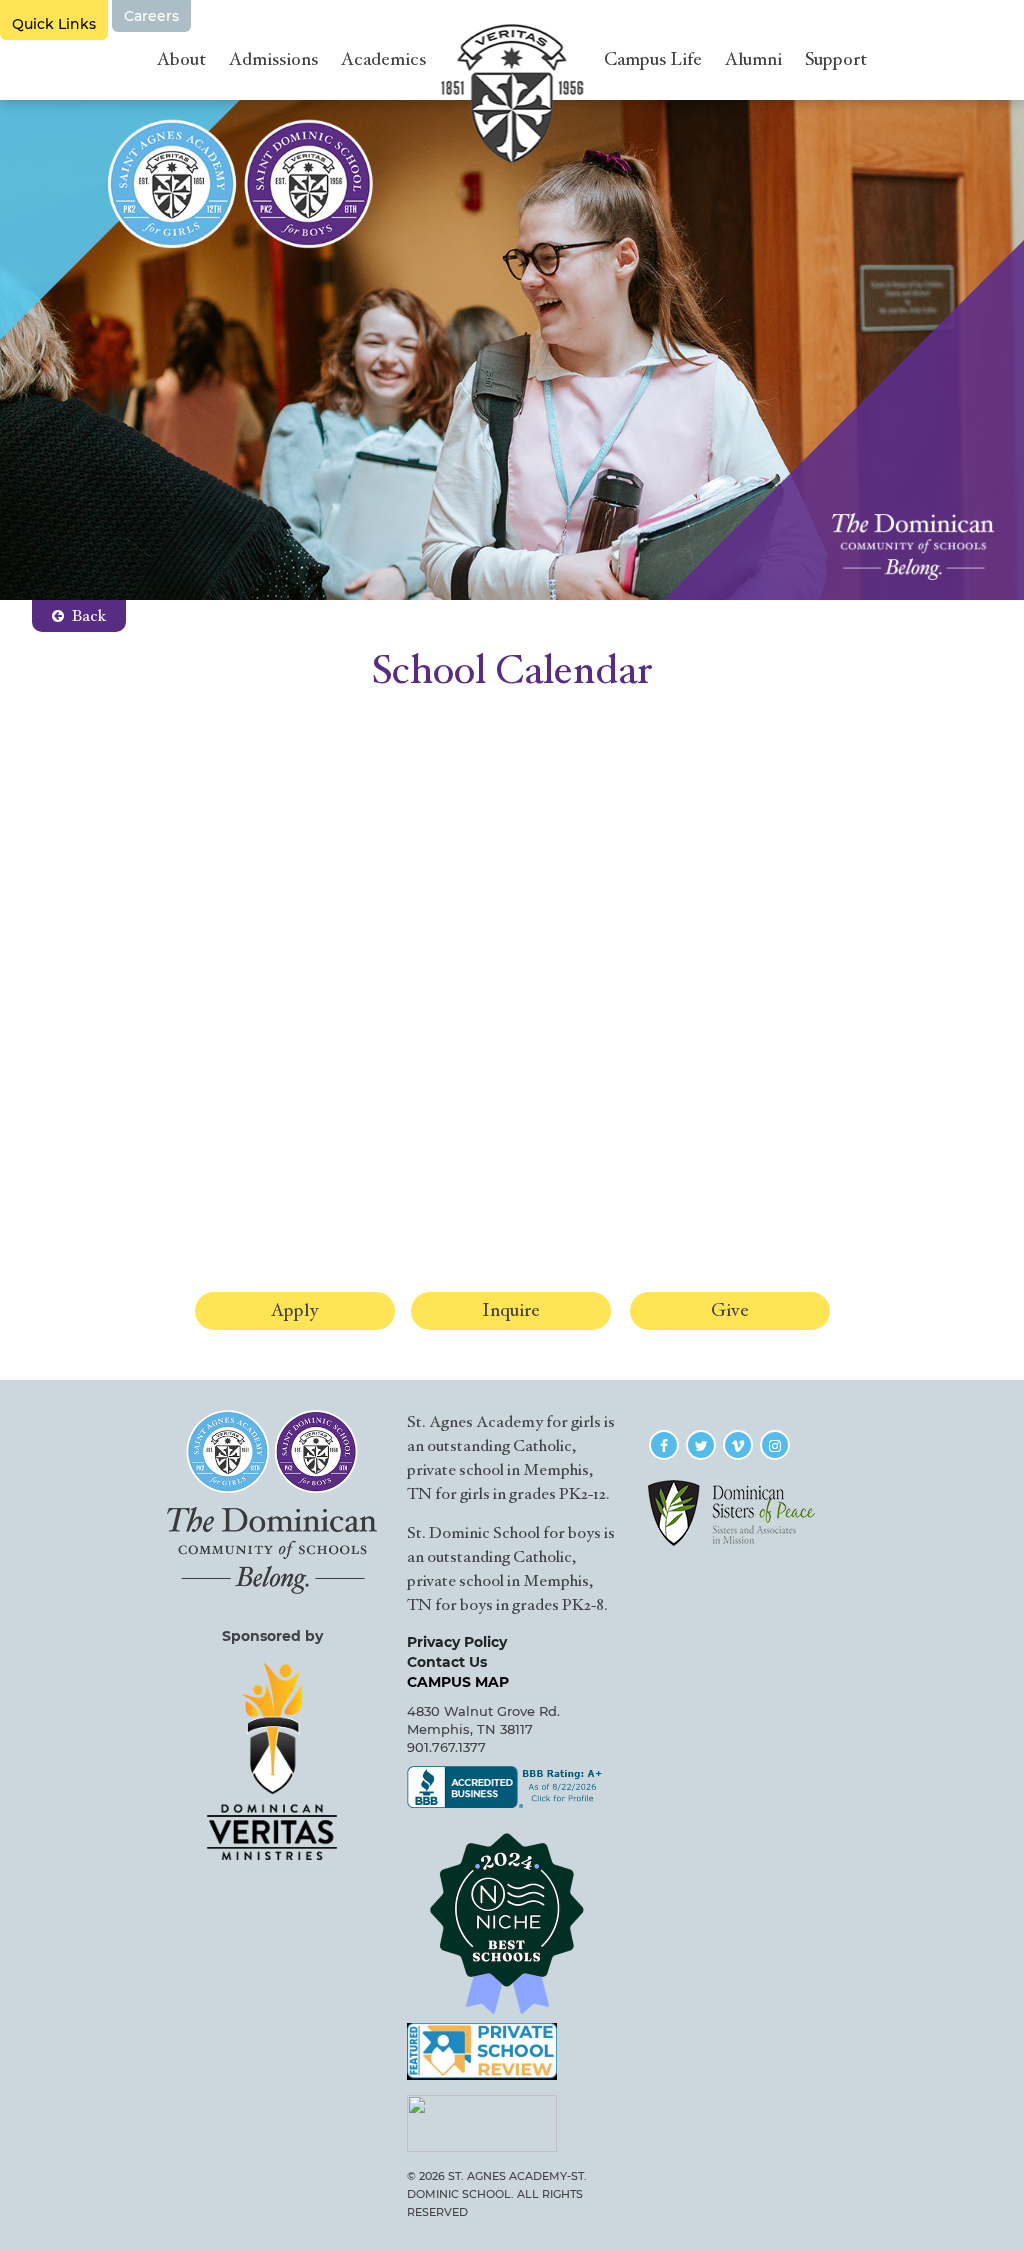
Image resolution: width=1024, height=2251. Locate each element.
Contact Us (447, 1662)
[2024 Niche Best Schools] (512, 1923)
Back (89, 616)
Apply (294, 1310)
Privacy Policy (457, 1642)
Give (730, 1310)
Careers (151, 16)
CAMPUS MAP (458, 1682)
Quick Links (54, 16)
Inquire (511, 1310)
